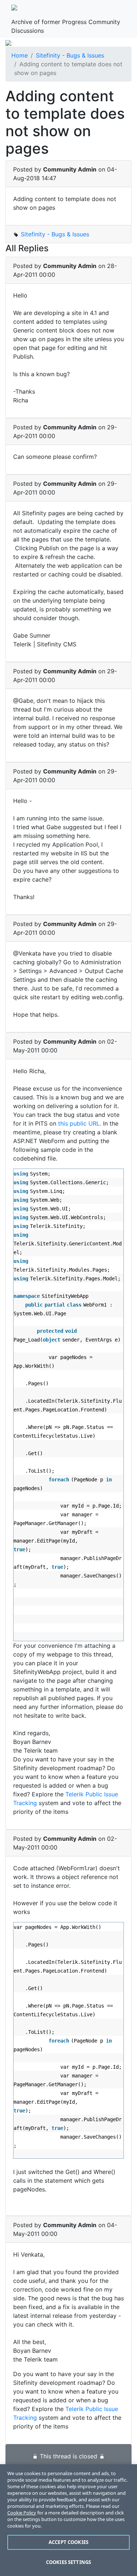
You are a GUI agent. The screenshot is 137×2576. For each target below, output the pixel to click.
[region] (68, 2520)
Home (20, 55)
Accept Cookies (68, 2542)
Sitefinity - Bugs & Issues (70, 55)
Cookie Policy (22, 2513)
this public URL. (80, 1123)
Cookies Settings (68, 2562)
